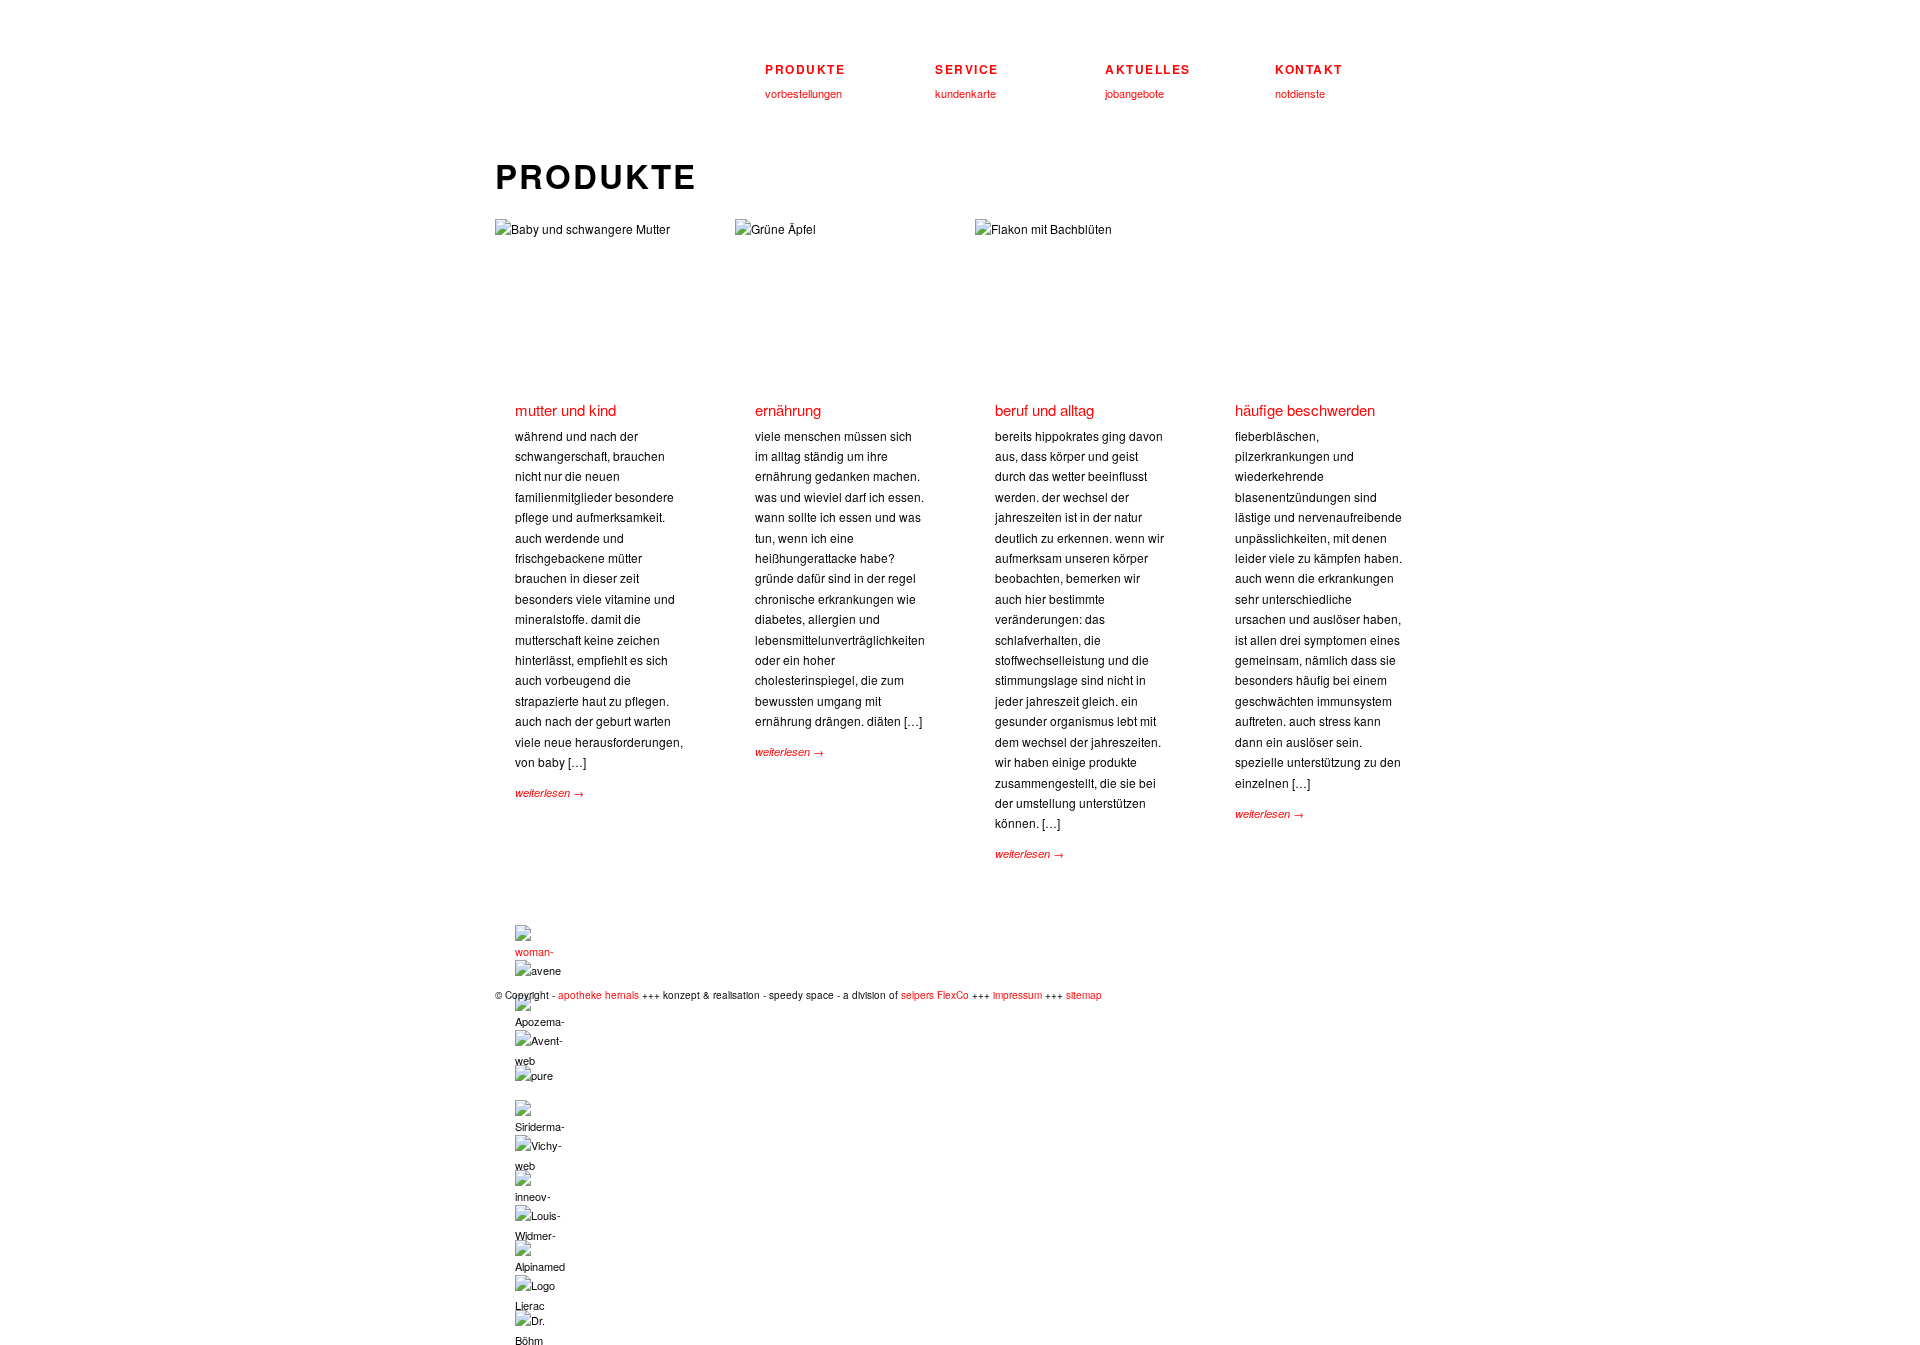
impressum (1017, 995)
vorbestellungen (803, 93)
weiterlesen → (549, 792)
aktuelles (1148, 69)
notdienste (1300, 93)
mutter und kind (565, 409)
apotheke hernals (598, 995)
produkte (805, 69)
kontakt (1309, 69)
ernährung (788, 409)
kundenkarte (965, 93)
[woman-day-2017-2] (540, 942)
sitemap (1084, 995)
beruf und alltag (1044, 409)
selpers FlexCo (935, 995)
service (967, 69)
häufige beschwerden (1305, 409)
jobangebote (1134, 93)
